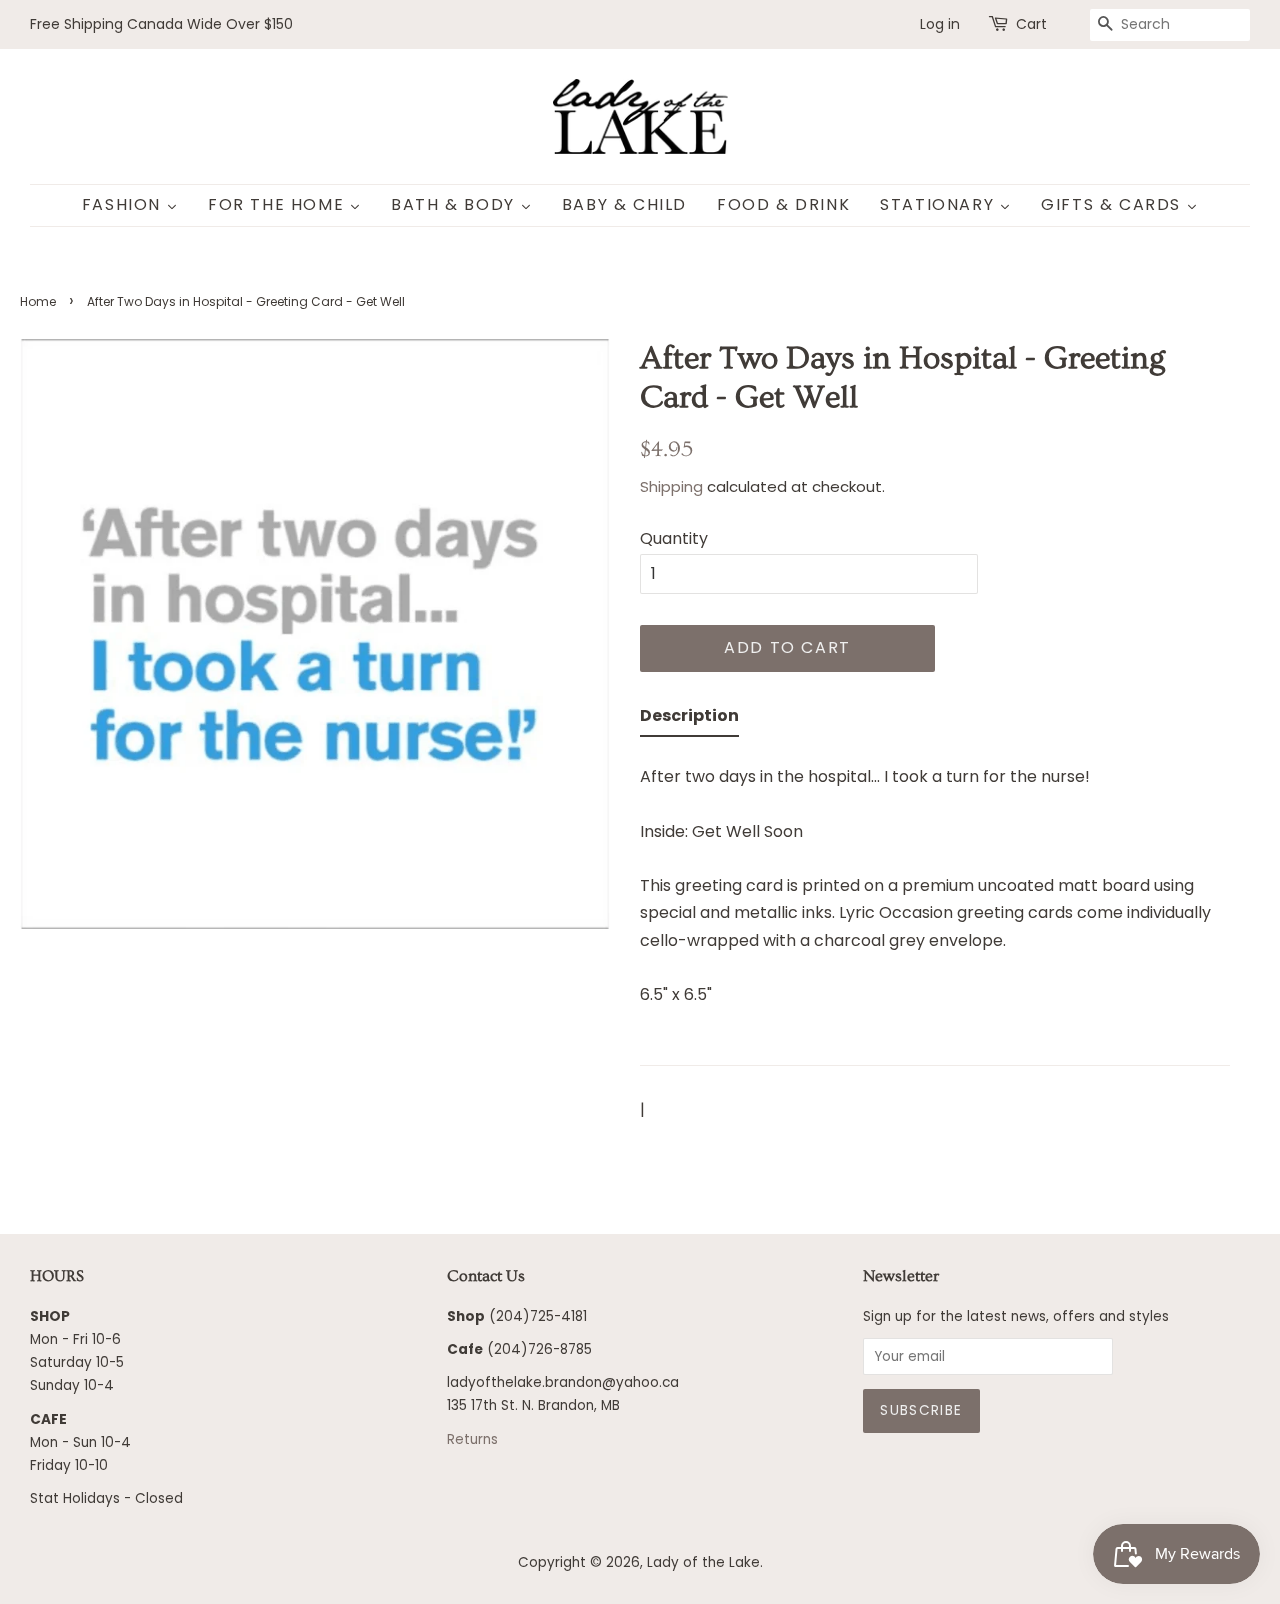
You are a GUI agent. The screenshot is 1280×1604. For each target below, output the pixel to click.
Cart (1031, 24)
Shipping (671, 486)
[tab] (689, 719)
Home (38, 301)
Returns (472, 1439)
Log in (940, 24)
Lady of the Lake (703, 1562)
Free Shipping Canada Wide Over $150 (161, 24)
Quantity (674, 538)
